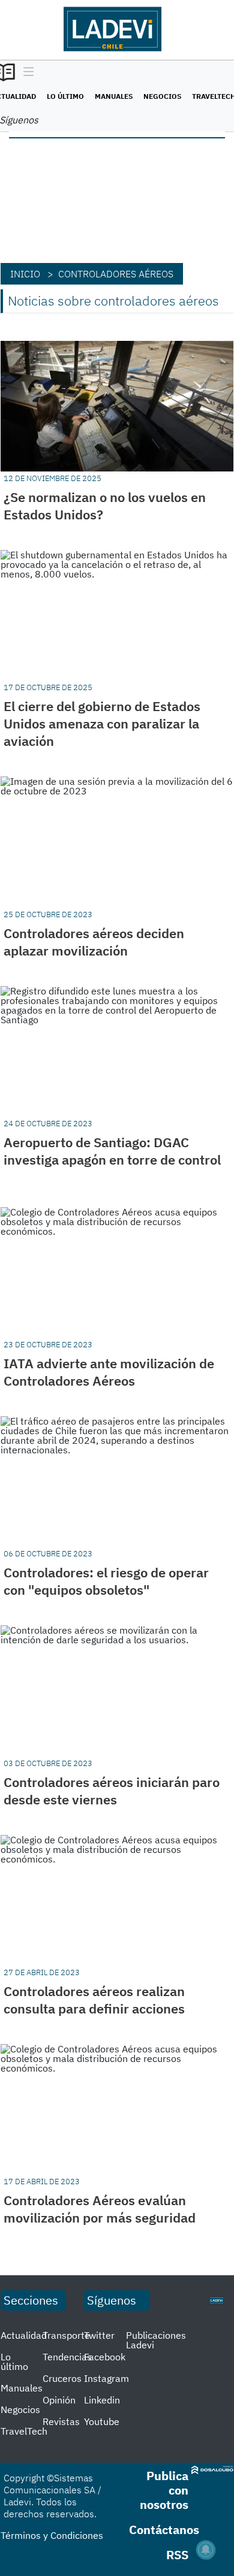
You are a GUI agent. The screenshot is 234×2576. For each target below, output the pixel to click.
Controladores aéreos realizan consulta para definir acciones (94, 2000)
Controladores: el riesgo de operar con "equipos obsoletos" (106, 1581)
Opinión (59, 2400)
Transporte (66, 2335)
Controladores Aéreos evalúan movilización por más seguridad (100, 2209)
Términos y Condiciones (52, 2535)
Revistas (61, 2421)
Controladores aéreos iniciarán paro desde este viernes (112, 1791)
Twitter (99, 2335)
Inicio (25, 274)
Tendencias (67, 2357)
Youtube (102, 2421)
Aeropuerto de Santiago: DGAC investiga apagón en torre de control (112, 1151)
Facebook (105, 2357)
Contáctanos (164, 2530)
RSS (177, 2555)
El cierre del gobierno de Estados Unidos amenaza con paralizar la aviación (102, 723)
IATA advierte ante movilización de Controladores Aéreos (109, 1372)
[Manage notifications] (206, 2550)
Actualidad (24, 2335)
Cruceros (62, 2378)
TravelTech (24, 2431)
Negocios (162, 96)
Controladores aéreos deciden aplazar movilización (94, 942)
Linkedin (102, 2400)
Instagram (106, 2378)
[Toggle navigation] (25, 72)
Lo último (65, 96)
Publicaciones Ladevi (156, 2340)
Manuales (114, 96)
